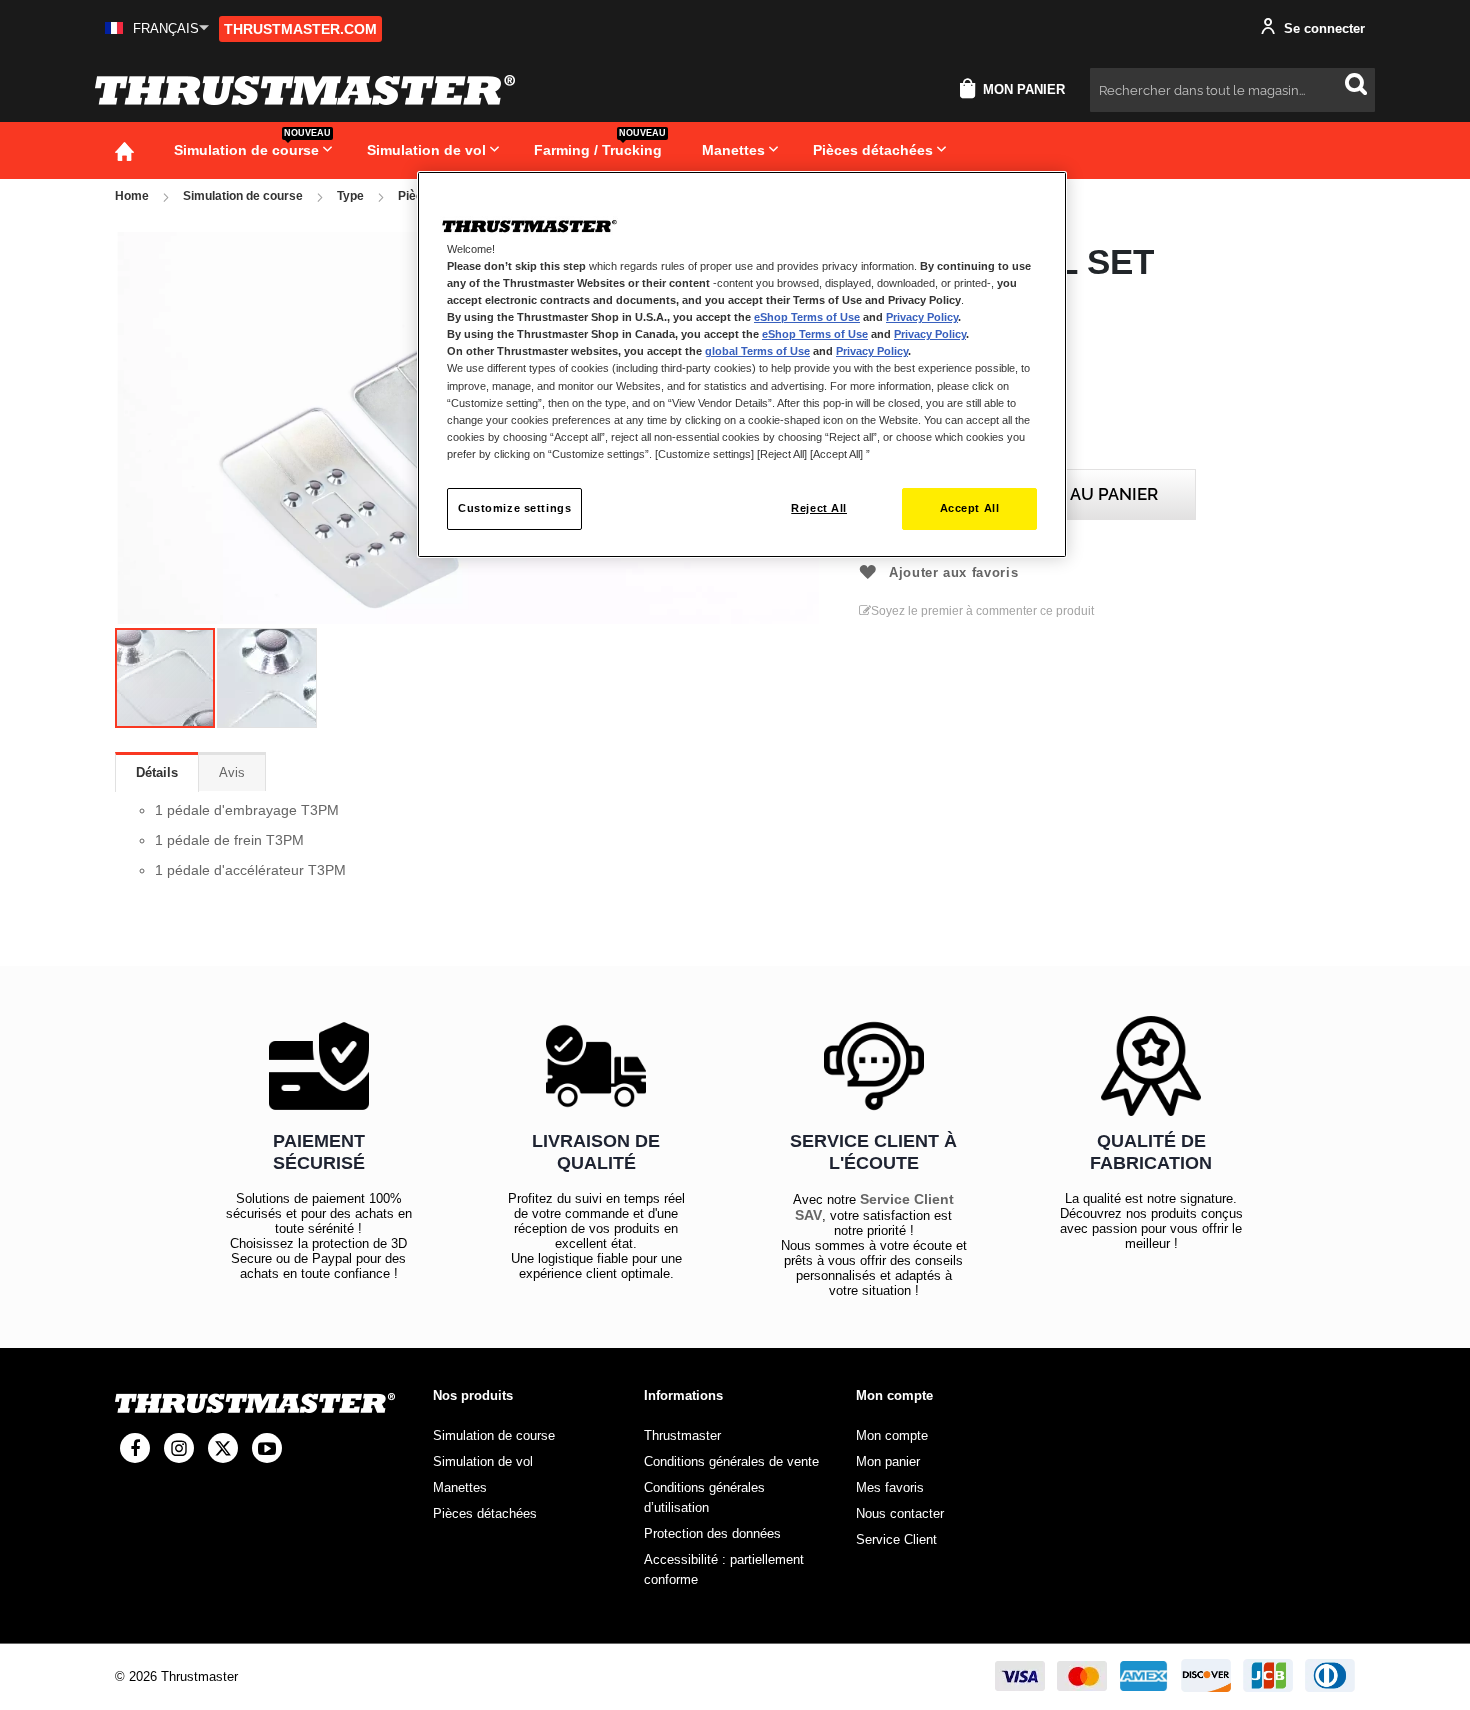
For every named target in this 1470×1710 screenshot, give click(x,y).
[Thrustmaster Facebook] (135, 1448)
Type (350, 196)
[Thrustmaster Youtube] (267, 1448)
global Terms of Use (757, 351)
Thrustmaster (682, 1435)
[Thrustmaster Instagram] (179, 1448)
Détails (157, 772)
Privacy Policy (922, 317)
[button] (157, 28)
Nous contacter (900, 1513)
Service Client (896, 1539)
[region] (742, 364)
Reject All (819, 508)
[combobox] (1232, 90)
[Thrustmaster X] (223, 1448)
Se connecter (1322, 28)
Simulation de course (243, 196)
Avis (232, 772)
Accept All (970, 508)
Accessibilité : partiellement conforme (724, 1569)
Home (132, 196)
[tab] (157, 772)
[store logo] (305, 90)
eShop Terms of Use (807, 317)
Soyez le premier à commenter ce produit (982, 611)
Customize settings (514, 508)
